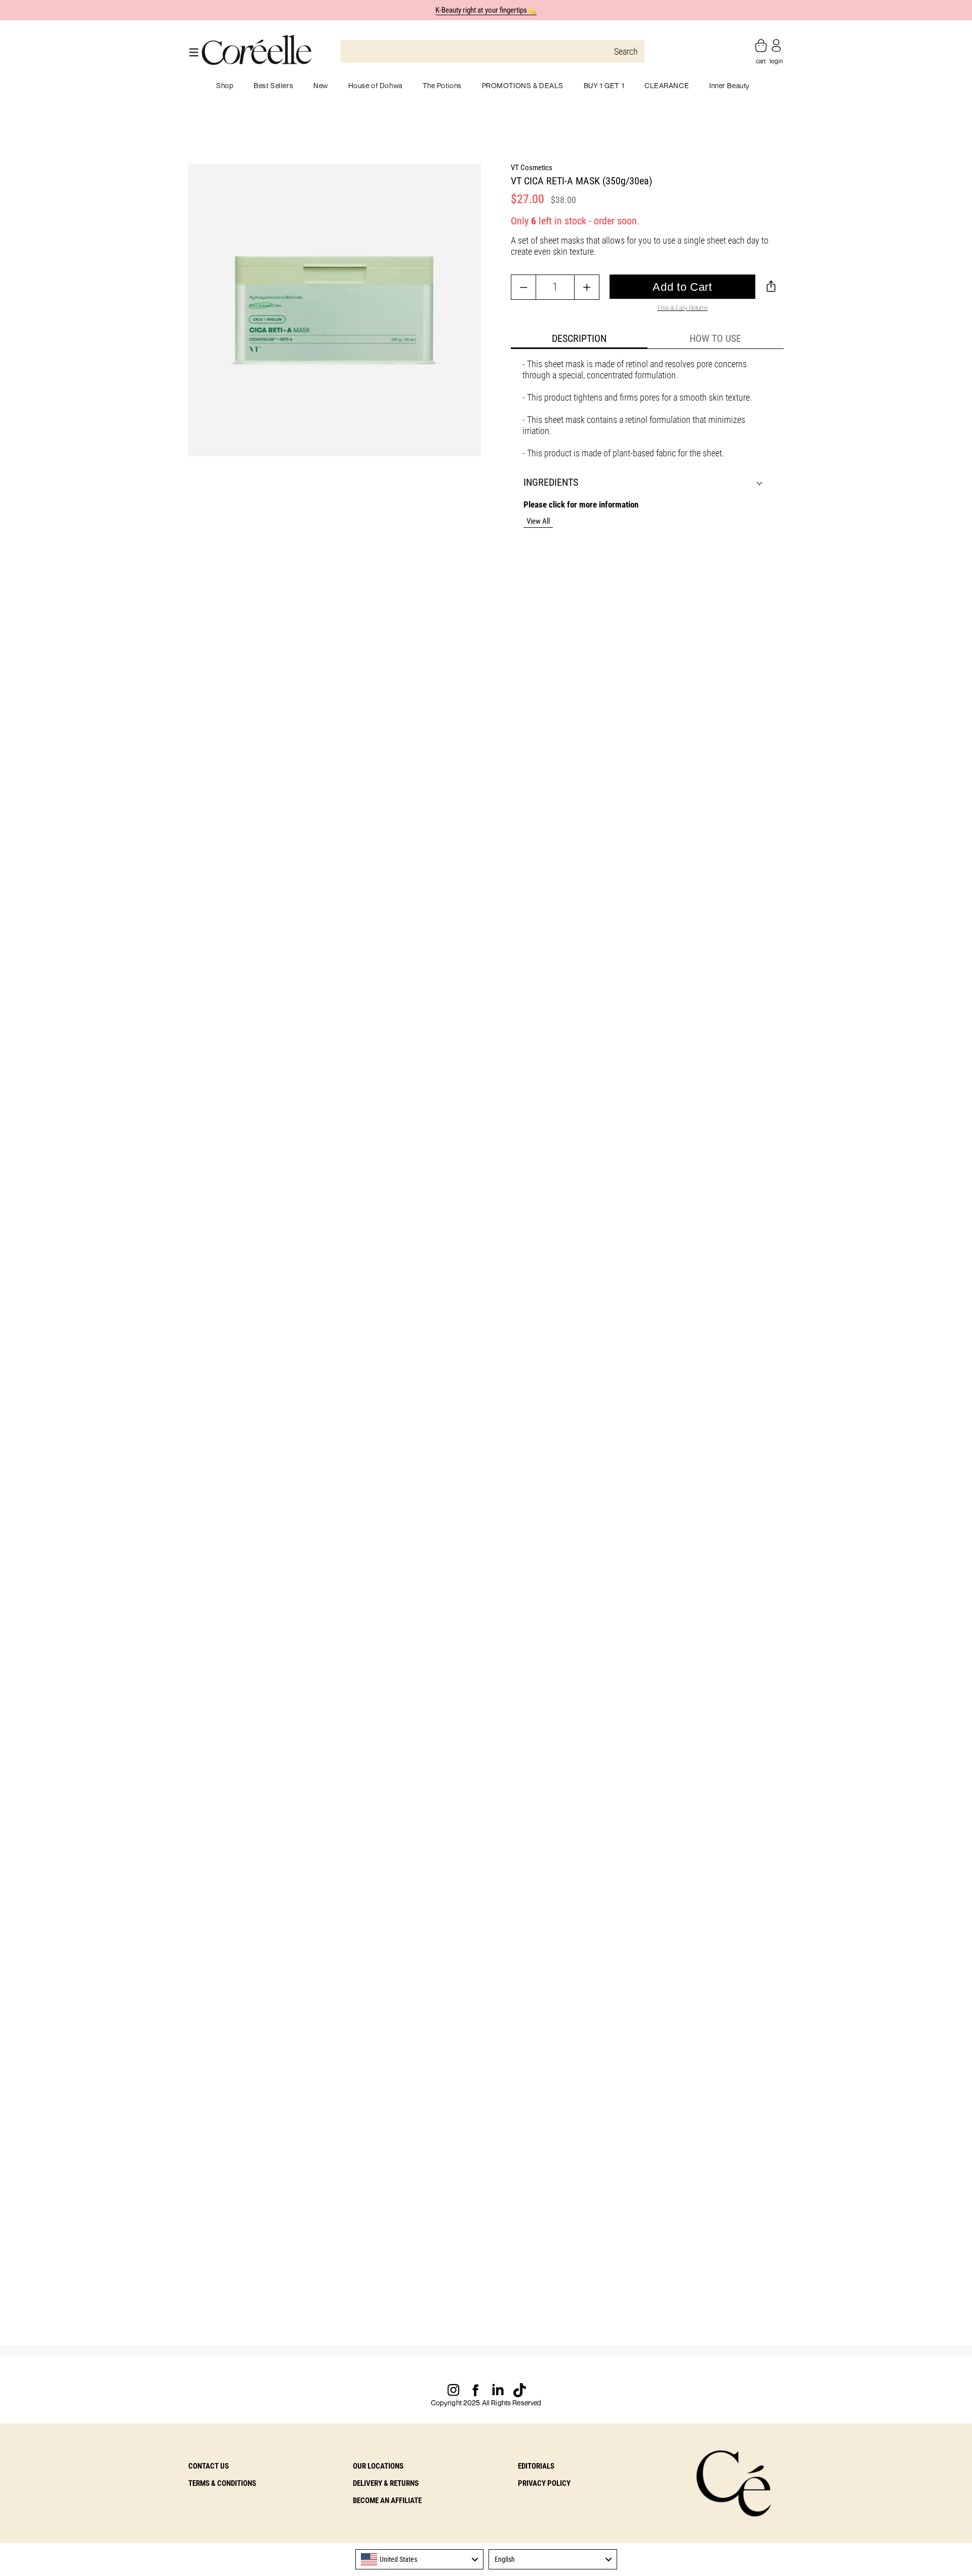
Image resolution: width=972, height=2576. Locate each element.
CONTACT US (209, 2466)
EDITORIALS (536, 2466)
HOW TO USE (715, 338)
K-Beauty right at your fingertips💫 (486, 10)
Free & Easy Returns (683, 308)
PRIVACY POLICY (544, 2483)
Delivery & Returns (386, 2483)
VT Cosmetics (532, 168)
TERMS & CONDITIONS (222, 2483)
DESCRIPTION (579, 338)
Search (626, 51)
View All (538, 521)
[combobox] (420, 2559)
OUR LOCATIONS (378, 2466)
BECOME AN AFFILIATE (387, 2501)
